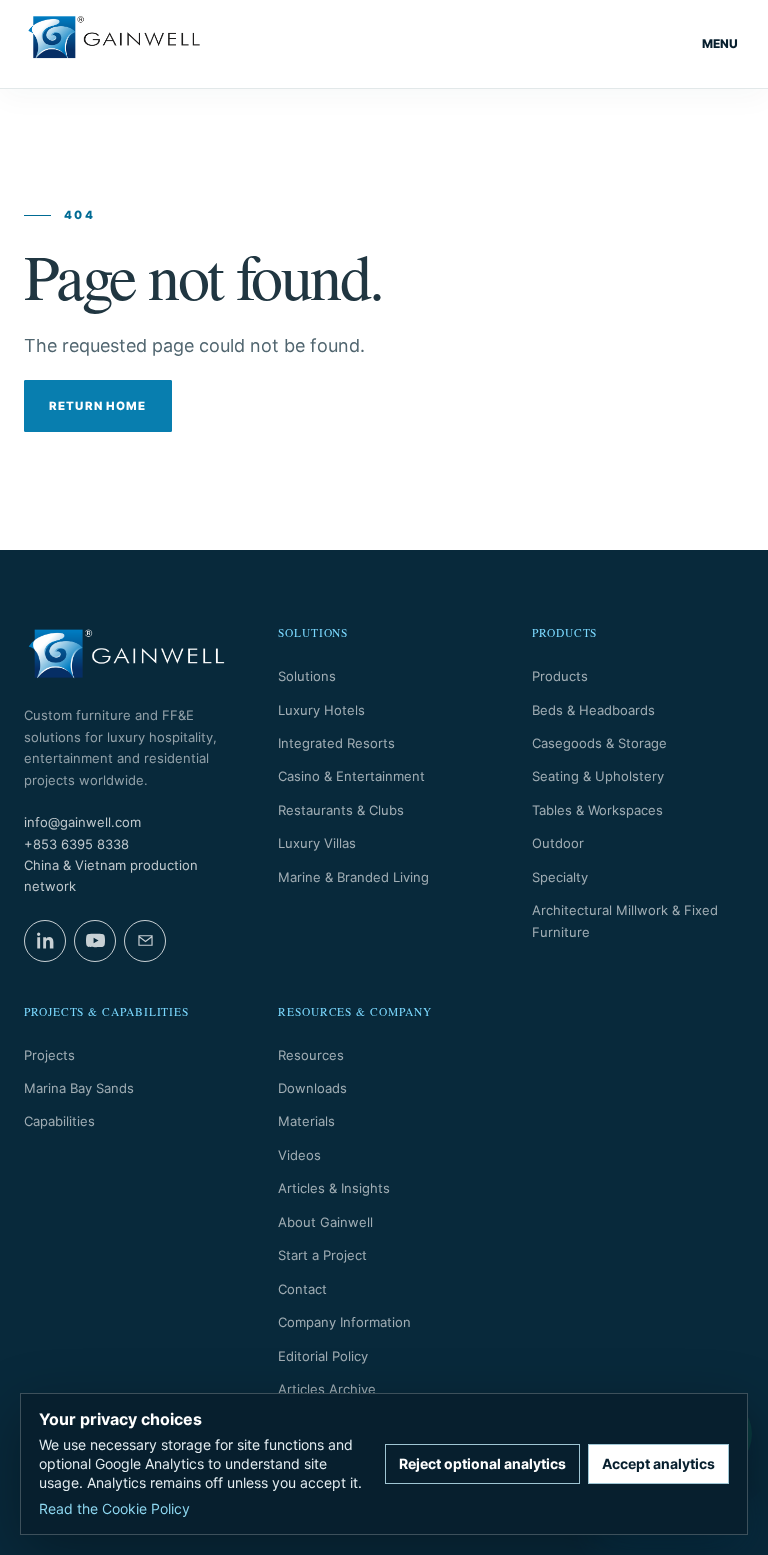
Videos (299, 1155)
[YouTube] (95, 941)
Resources (311, 1055)
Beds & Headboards (593, 710)
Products (560, 676)
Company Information (344, 1322)
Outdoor (558, 843)
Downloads (312, 1088)
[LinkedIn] (45, 941)
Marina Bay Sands (79, 1088)
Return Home (98, 406)
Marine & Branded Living (353, 877)
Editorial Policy (323, 1356)
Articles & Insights (334, 1188)
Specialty (560, 877)
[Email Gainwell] (145, 941)
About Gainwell (325, 1222)
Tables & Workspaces (597, 810)
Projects (49, 1055)
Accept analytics (658, 1463)
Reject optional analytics (482, 1463)
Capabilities (59, 1121)
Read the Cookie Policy (114, 1508)
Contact (302, 1289)
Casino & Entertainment (351, 776)
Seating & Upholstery (598, 776)
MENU (720, 43)
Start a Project (322, 1255)
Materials (306, 1121)
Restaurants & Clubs (341, 810)
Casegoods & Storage (599, 743)
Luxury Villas (317, 843)
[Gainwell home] (114, 44)
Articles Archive (327, 1389)
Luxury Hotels (321, 710)
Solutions (307, 676)
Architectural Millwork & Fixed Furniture (625, 920)
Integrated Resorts (336, 743)
